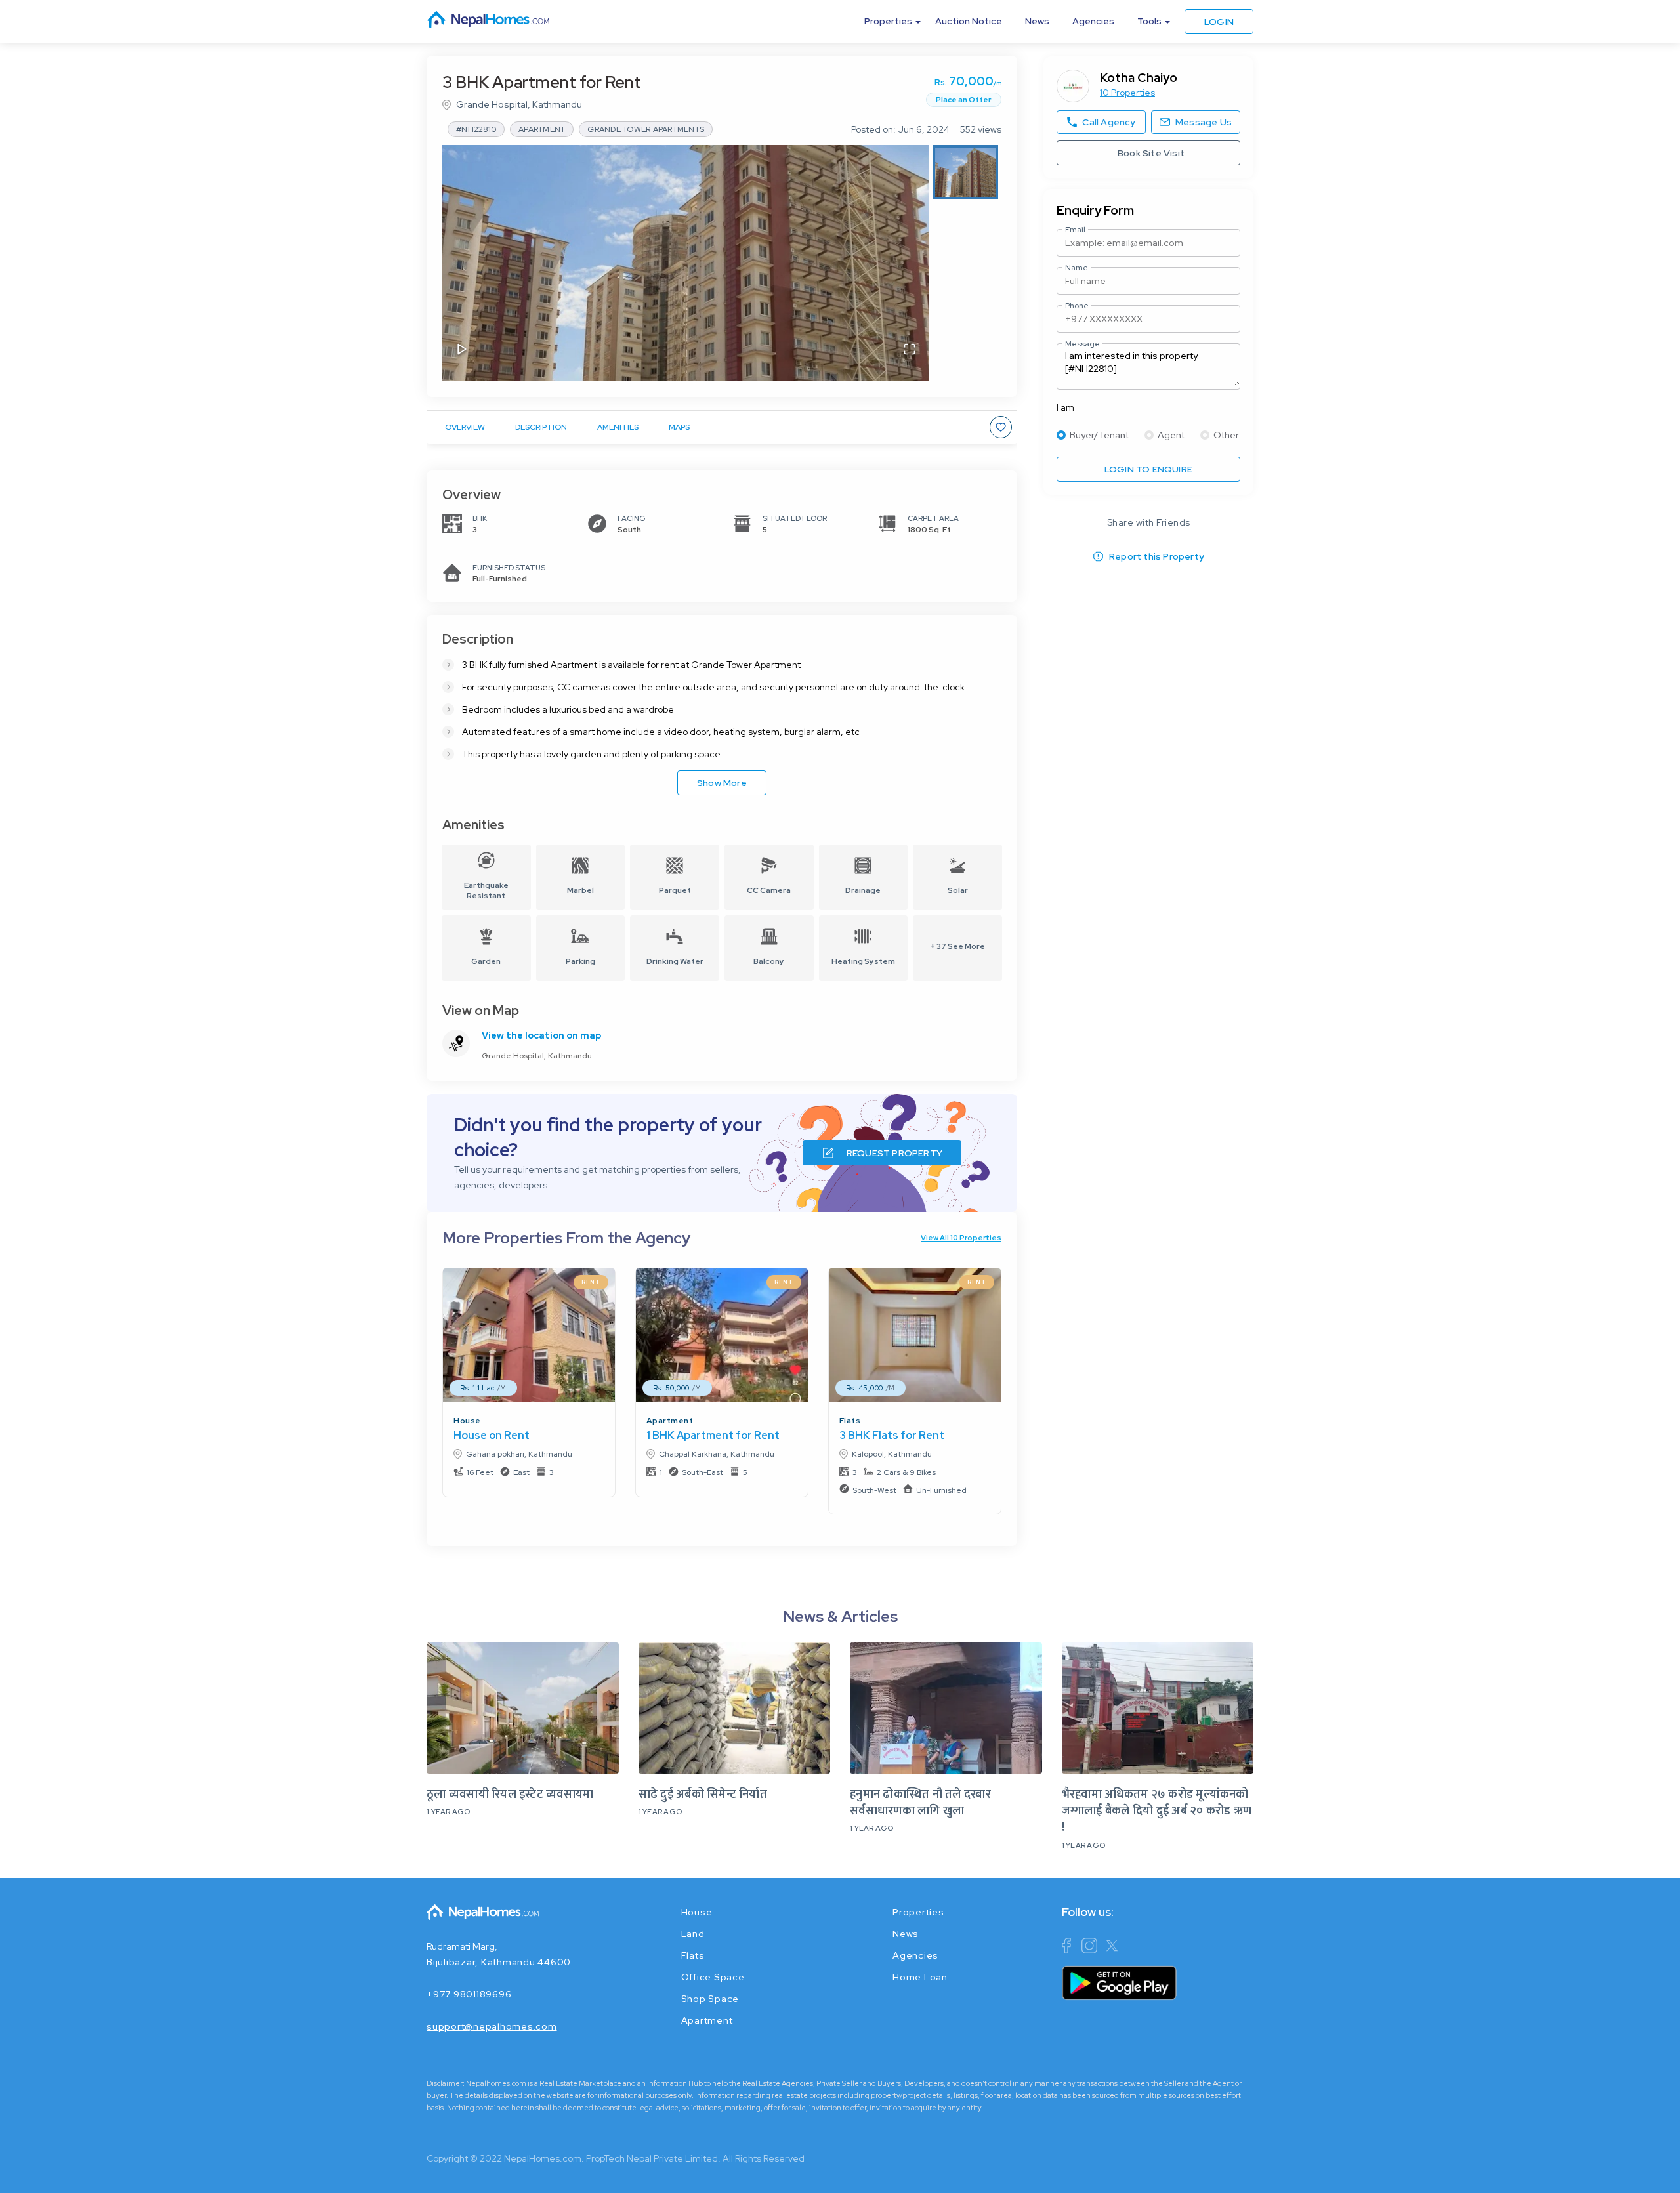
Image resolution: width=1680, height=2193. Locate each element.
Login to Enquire (1148, 469)
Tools (1149, 21)
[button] (686, 263)
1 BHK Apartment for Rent (713, 1435)
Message (1082, 344)
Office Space (713, 1977)
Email (1075, 230)
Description (541, 427)
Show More (722, 783)
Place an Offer (964, 100)
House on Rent (492, 1435)
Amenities (618, 427)
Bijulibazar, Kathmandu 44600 (499, 1962)
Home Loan (920, 1977)
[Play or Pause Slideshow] (462, 350)
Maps (679, 427)
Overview (465, 427)
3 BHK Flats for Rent (892, 1435)
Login (1219, 22)
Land (693, 1934)
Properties (918, 1912)
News (1037, 21)
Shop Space (710, 1999)
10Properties (1127, 93)
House (467, 1421)
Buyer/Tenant (1099, 435)
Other (1226, 435)
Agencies (1093, 21)
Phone (1077, 306)
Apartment (670, 1421)
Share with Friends (1149, 522)
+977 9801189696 (469, 1994)
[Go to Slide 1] (965, 172)
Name (1077, 268)
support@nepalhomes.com (492, 2026)
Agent (1171, 435)
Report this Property (1157, 556)
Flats (850, 1421)
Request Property (894, 1153)
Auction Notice (969, 21)
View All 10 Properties (961, 1238)
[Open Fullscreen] (910, 350)
